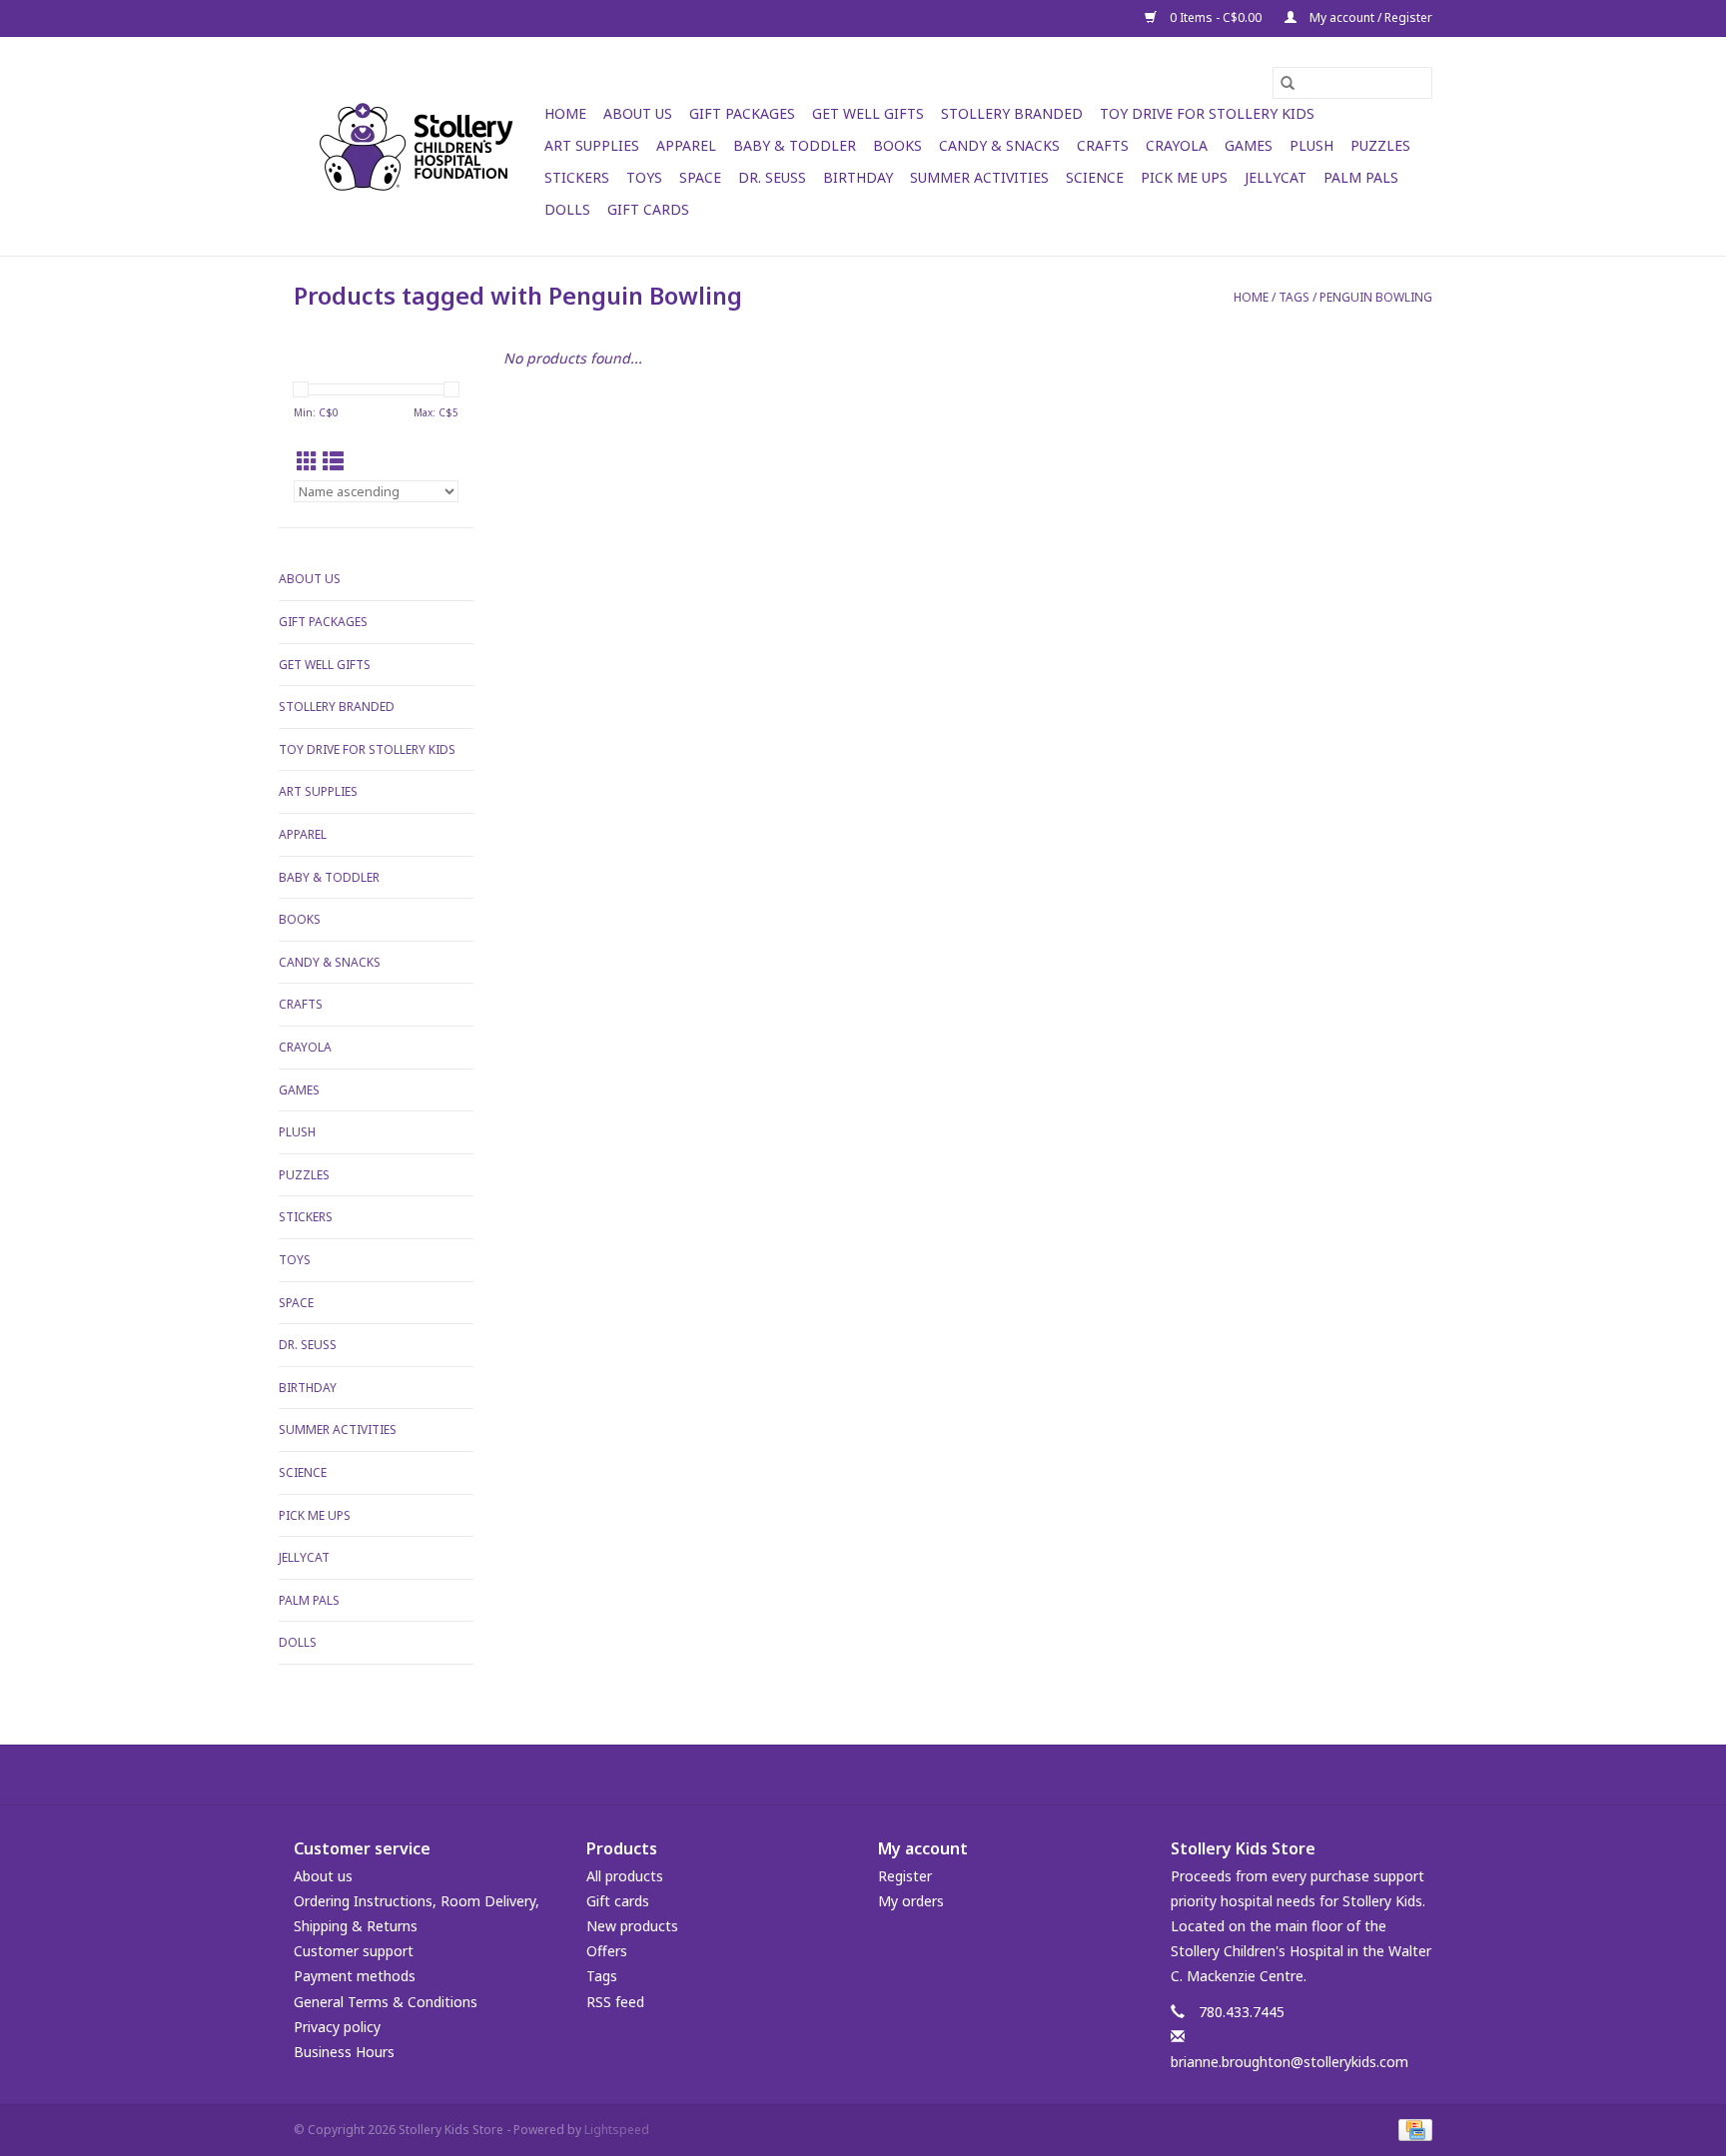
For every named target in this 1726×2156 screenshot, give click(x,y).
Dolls (567, 209)
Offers (607, 1951)
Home (565, 113)
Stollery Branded (1012, 113)
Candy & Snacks (999, 145)
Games (1249, 145)
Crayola (1177, 145)
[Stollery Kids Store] (416, 147)
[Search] (1288, 83)
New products (632, 1926)
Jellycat (1276, 177)
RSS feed (615, 2002)
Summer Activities (979, 177)
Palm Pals (1361, 177)
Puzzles (1380, 145)
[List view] (333, 461)
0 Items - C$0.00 (1216, 17)
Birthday (858, 177)
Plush (1311, 145)
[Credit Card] (1412, 2129)
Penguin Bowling (1376, 297)
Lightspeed (617, 2130)
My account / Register (1369, 17)
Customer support (354, 1951)
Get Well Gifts (868, 113)
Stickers (577, 177)
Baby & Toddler (795, 145)
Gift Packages (742, 113)
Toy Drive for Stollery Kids (1207, 113)
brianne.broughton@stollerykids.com (1290, 2062)
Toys (644, 177)
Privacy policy (337, 2027)
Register (905, 1876)
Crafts (1103, 145)
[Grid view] (307, 461)
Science (1095, 177)
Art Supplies (592, 145)
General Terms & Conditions (386, 2002)
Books (897, 145)
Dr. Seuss (772, 177)
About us (323, 1876)
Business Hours (344, 2052)
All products (625, 1876)
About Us (638, 113)
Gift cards (648, 209)
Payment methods (355, 1976)
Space (700, 177)
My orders (911, 1901)
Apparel (686, 145)
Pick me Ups (1184, 177)
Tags (1294, 297)
